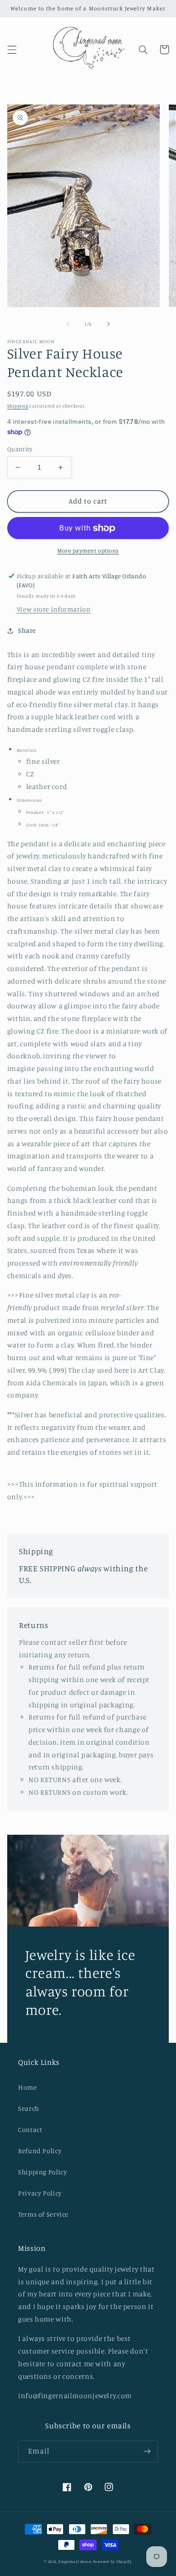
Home (28, 2087)
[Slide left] (68, 324)
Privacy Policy (40, 2193)
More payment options (88, 551)
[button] (12, 50)
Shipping (18, 406)
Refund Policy (40, 2151)
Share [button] (27, 630)
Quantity (20, 449)
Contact (30, 2129)
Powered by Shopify (112, 2561)
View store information (54, 609)
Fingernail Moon (75, 2561)
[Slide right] (108, 324)
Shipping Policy (42, 2172)
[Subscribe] (147, 2451)
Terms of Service (43, 2214)
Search (29, 2108)
